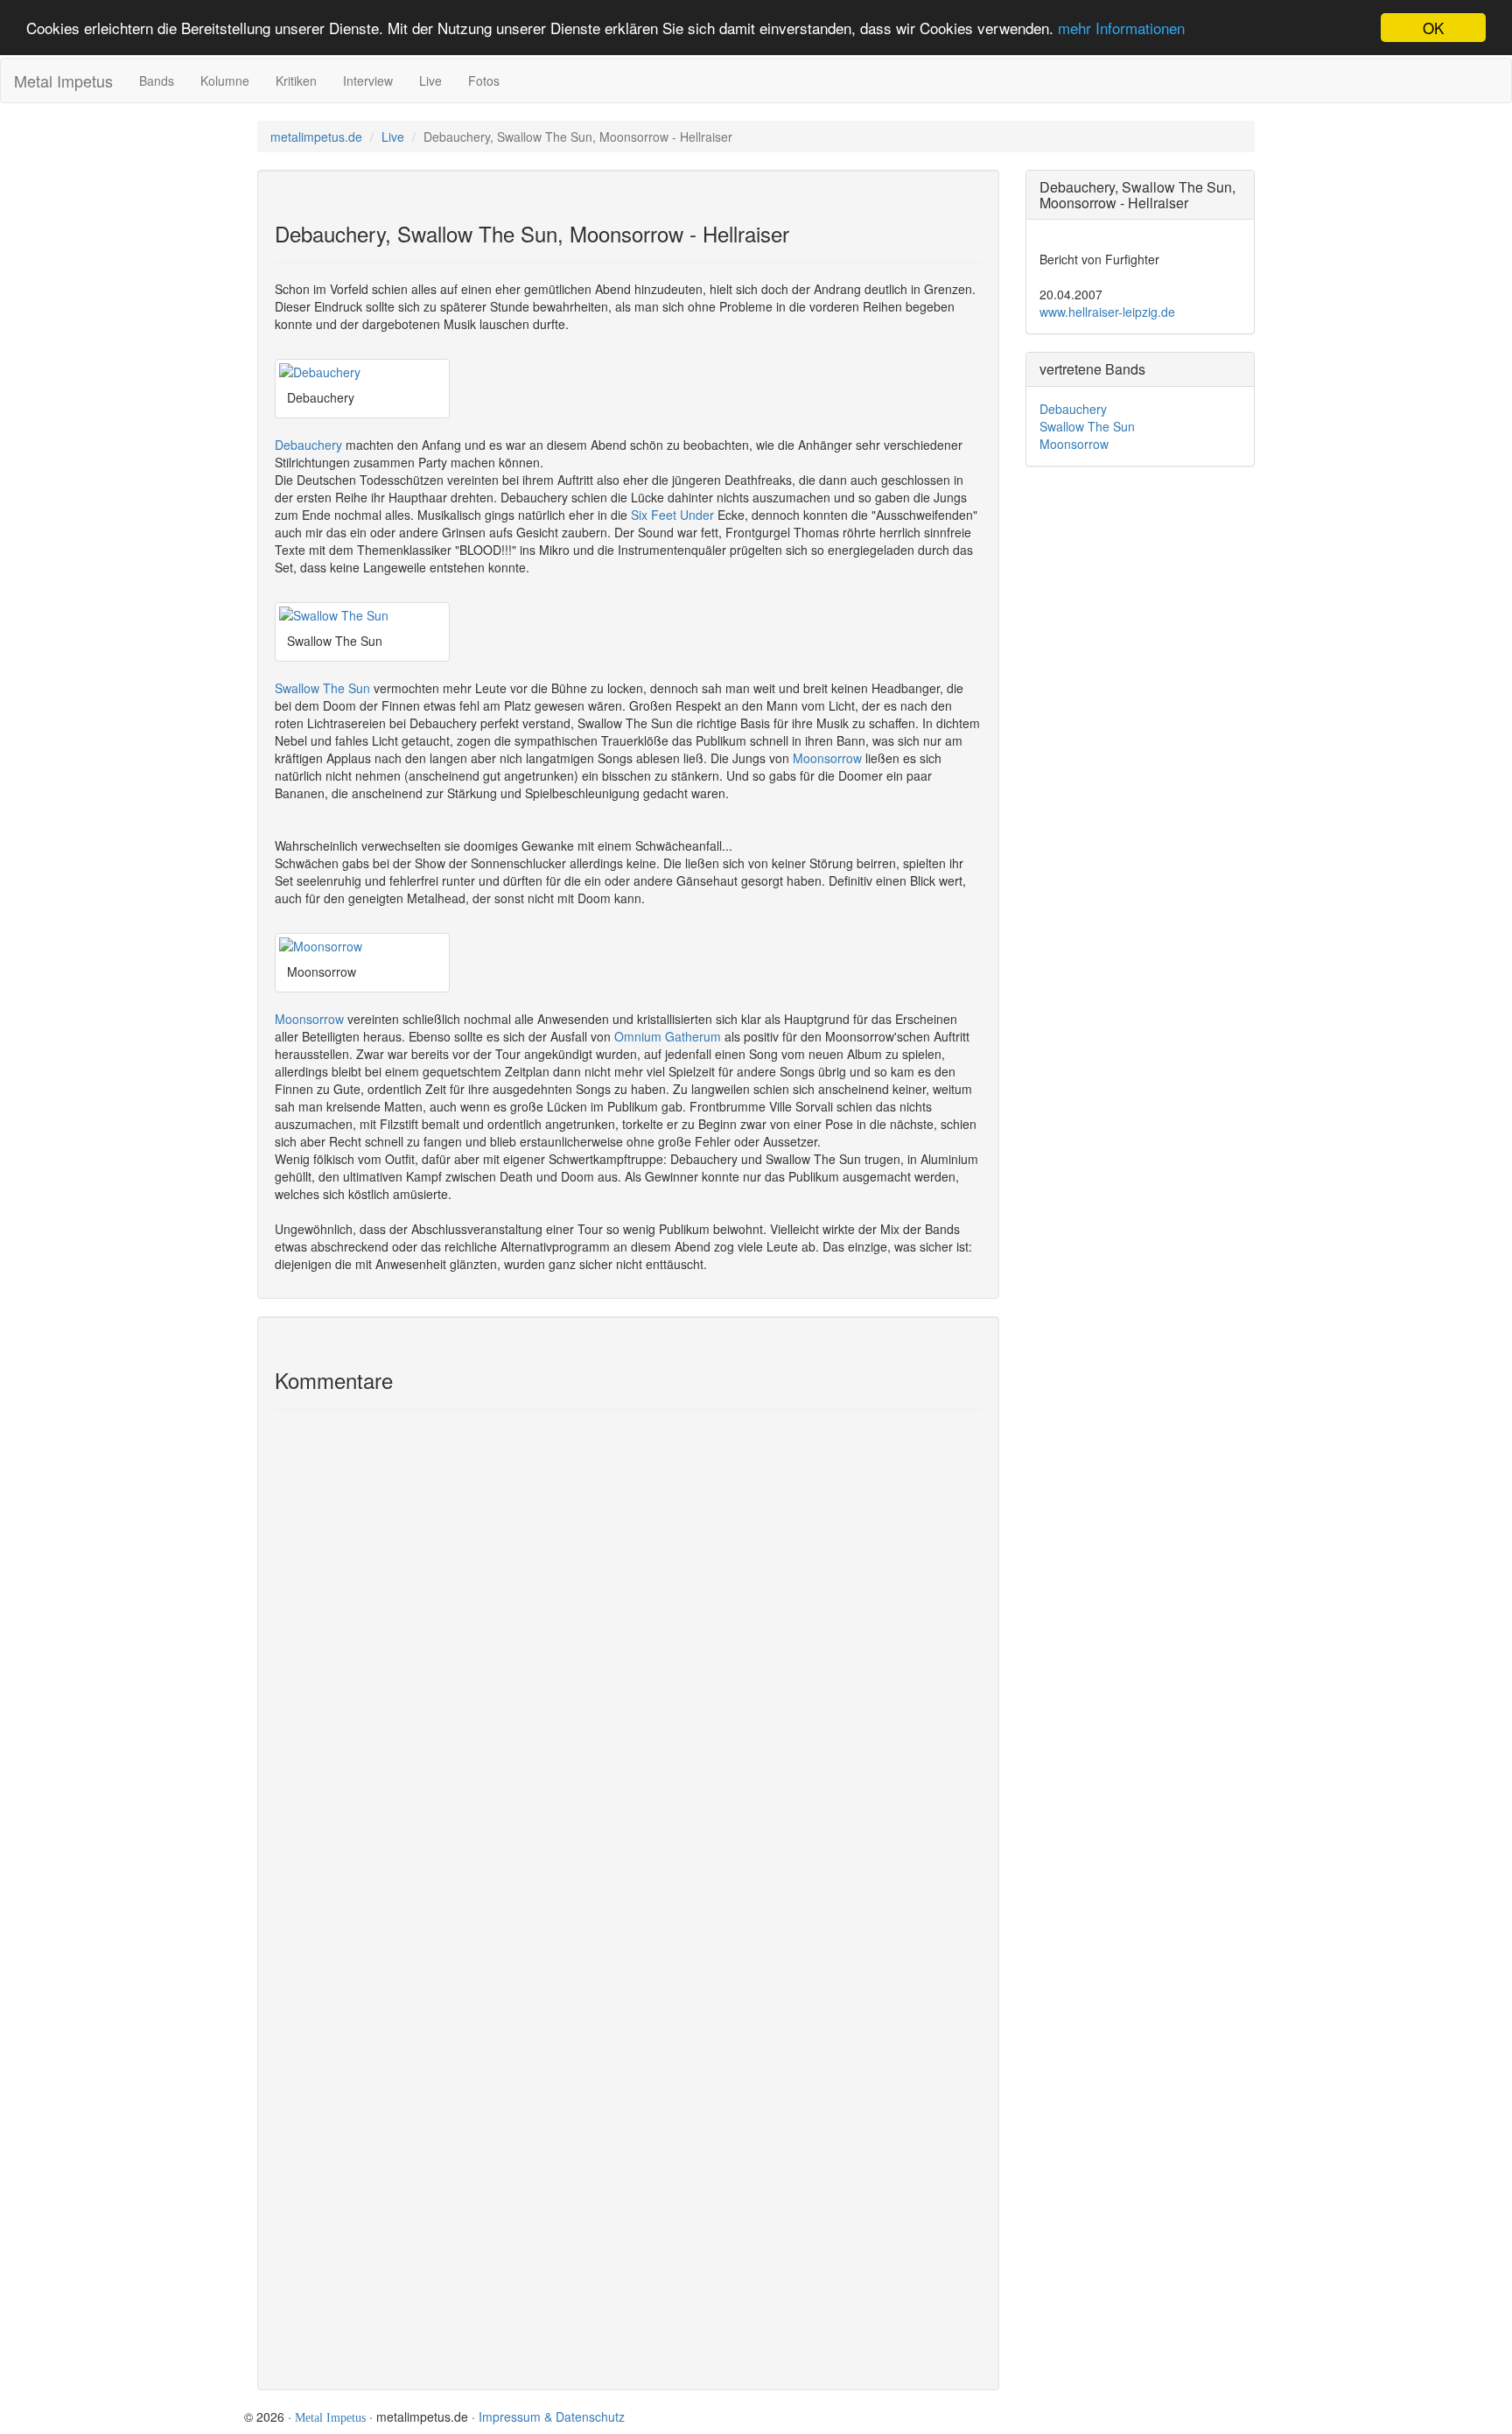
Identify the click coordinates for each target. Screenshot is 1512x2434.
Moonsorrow (827, 758)
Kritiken (296, 81)
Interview (368, 81)
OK (1433, 28)
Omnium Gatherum (668, 1036)
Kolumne (225, 81)
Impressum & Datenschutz (552, 2416)
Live (430, 81)
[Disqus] (628, 1664)
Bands (157, 81)
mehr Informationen (1121, 28)
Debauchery (308, 445)
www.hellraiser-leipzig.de (1107, 312)
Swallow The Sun (322, 688)
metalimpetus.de (316, 137)
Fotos (484, 81)
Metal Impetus (63, 81)
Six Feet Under (672, 515)
